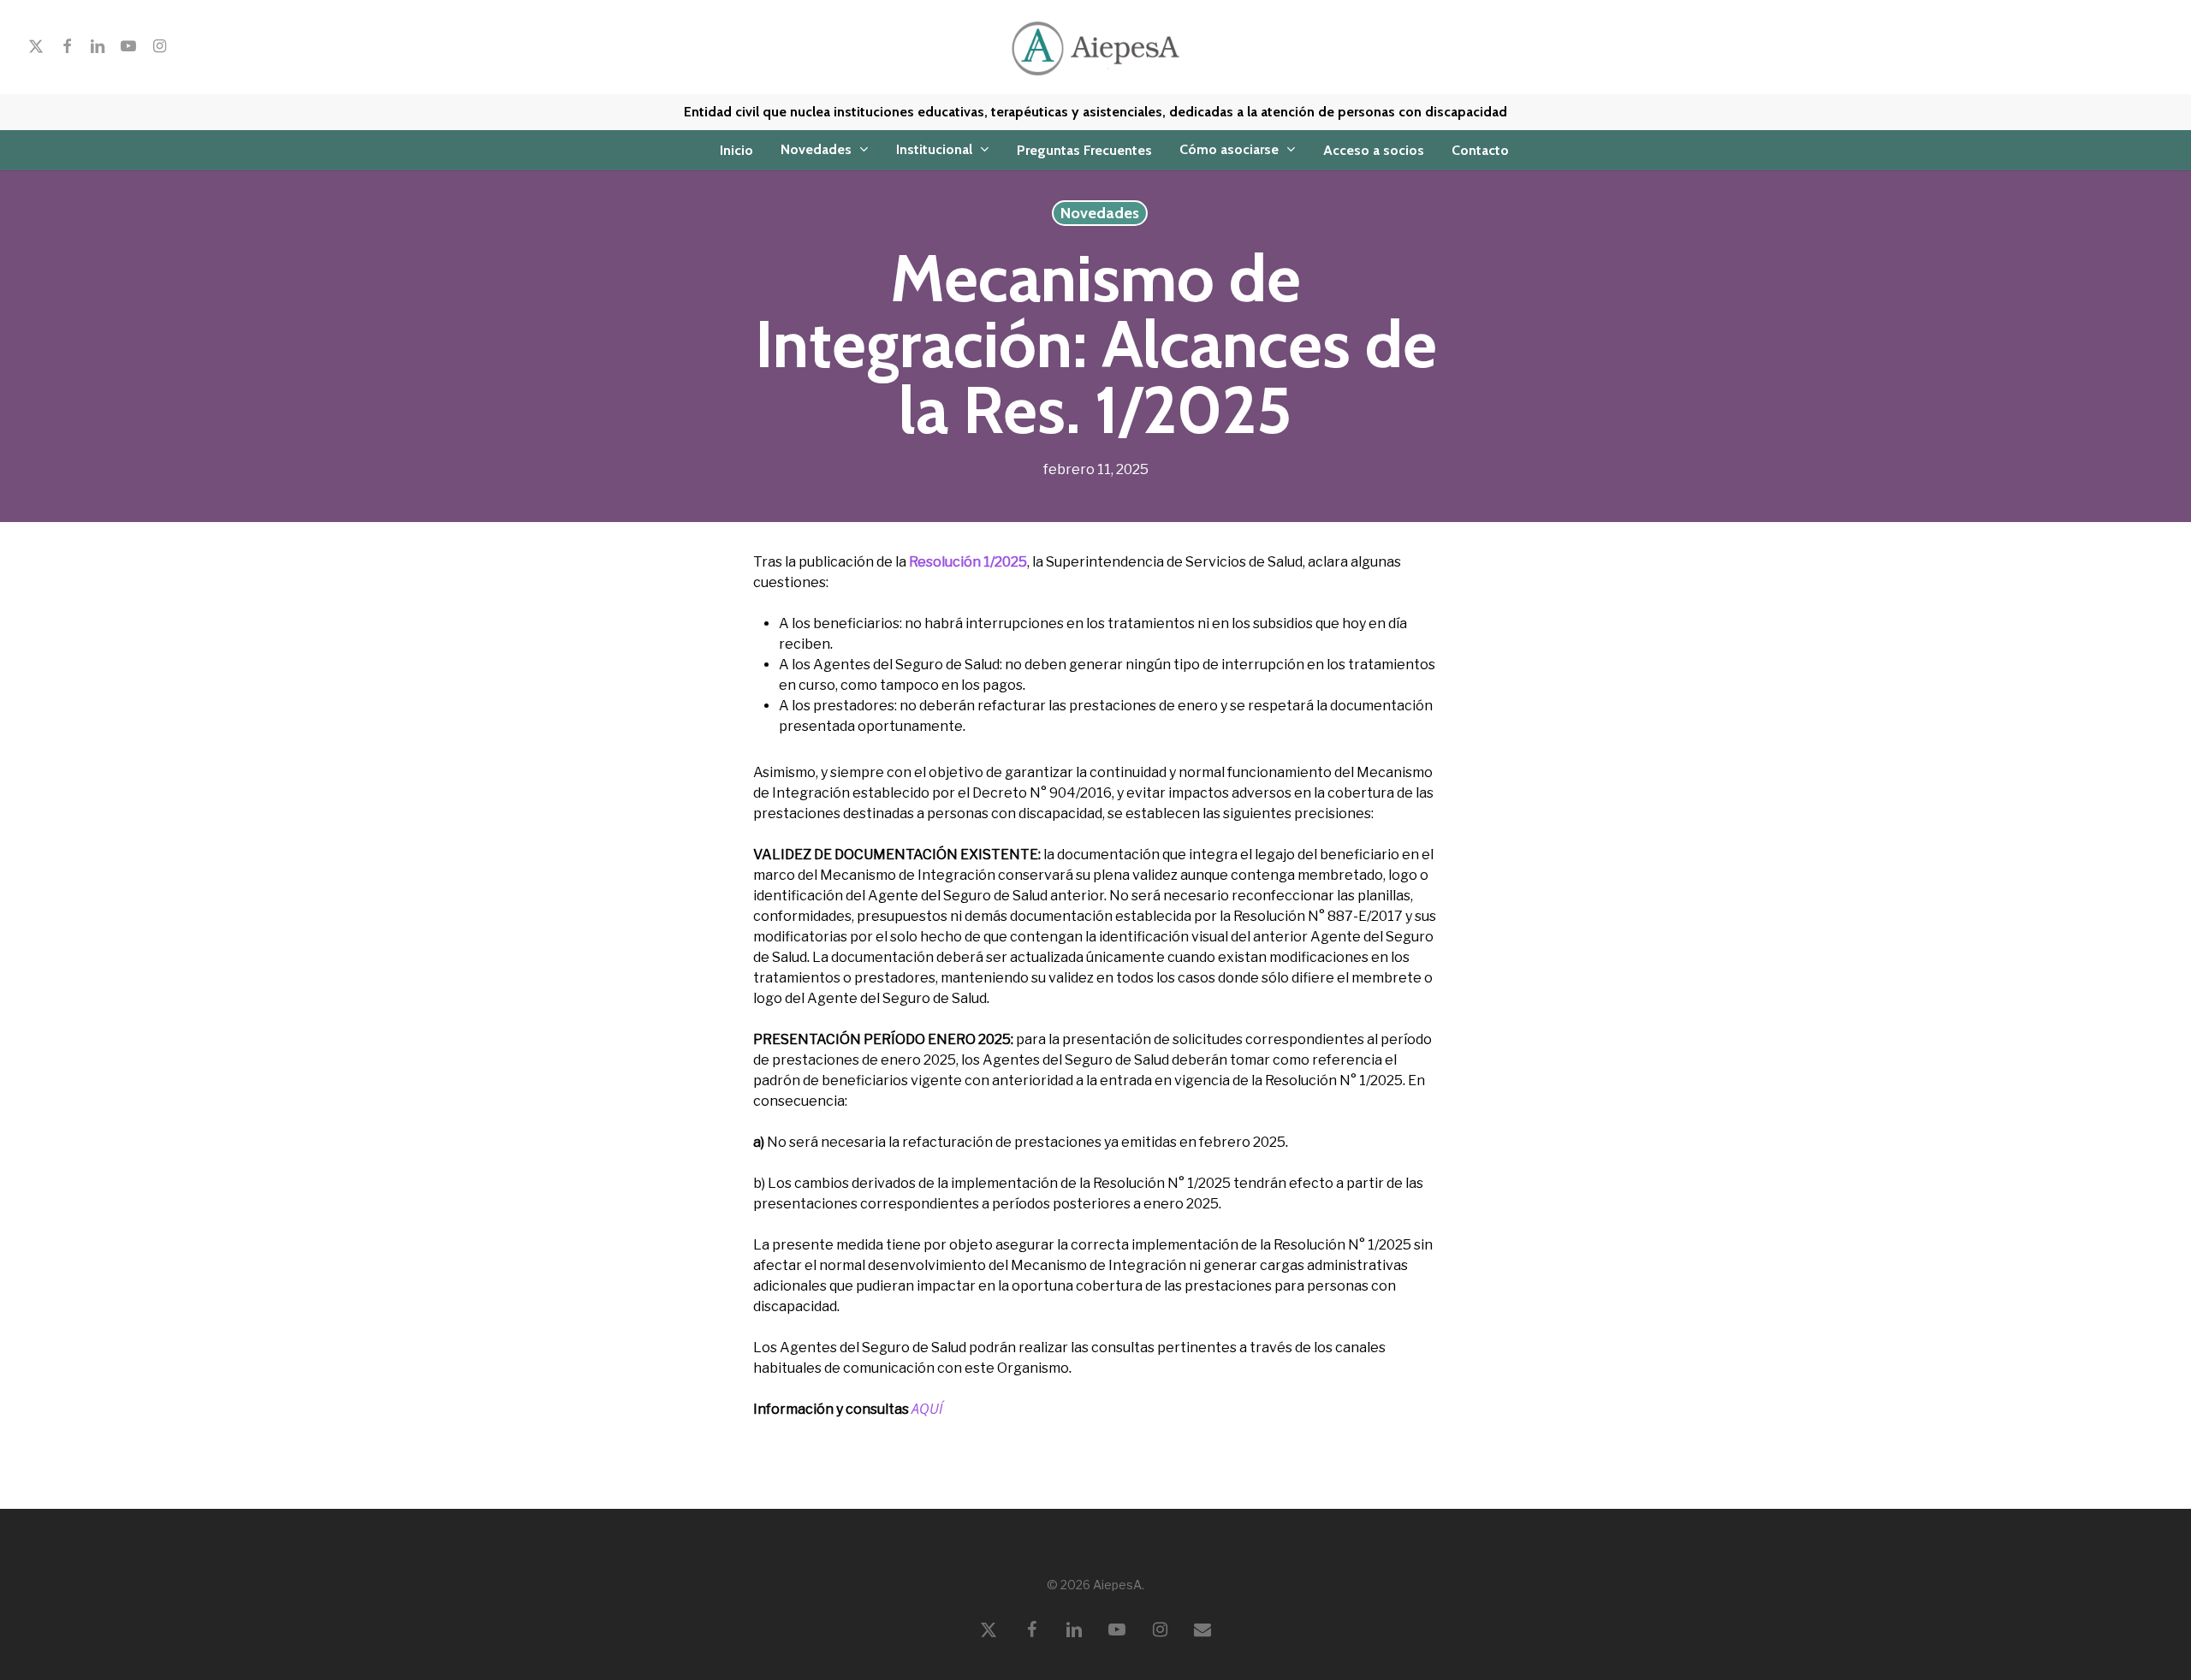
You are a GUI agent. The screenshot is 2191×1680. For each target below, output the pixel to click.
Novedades (1100, 213)
